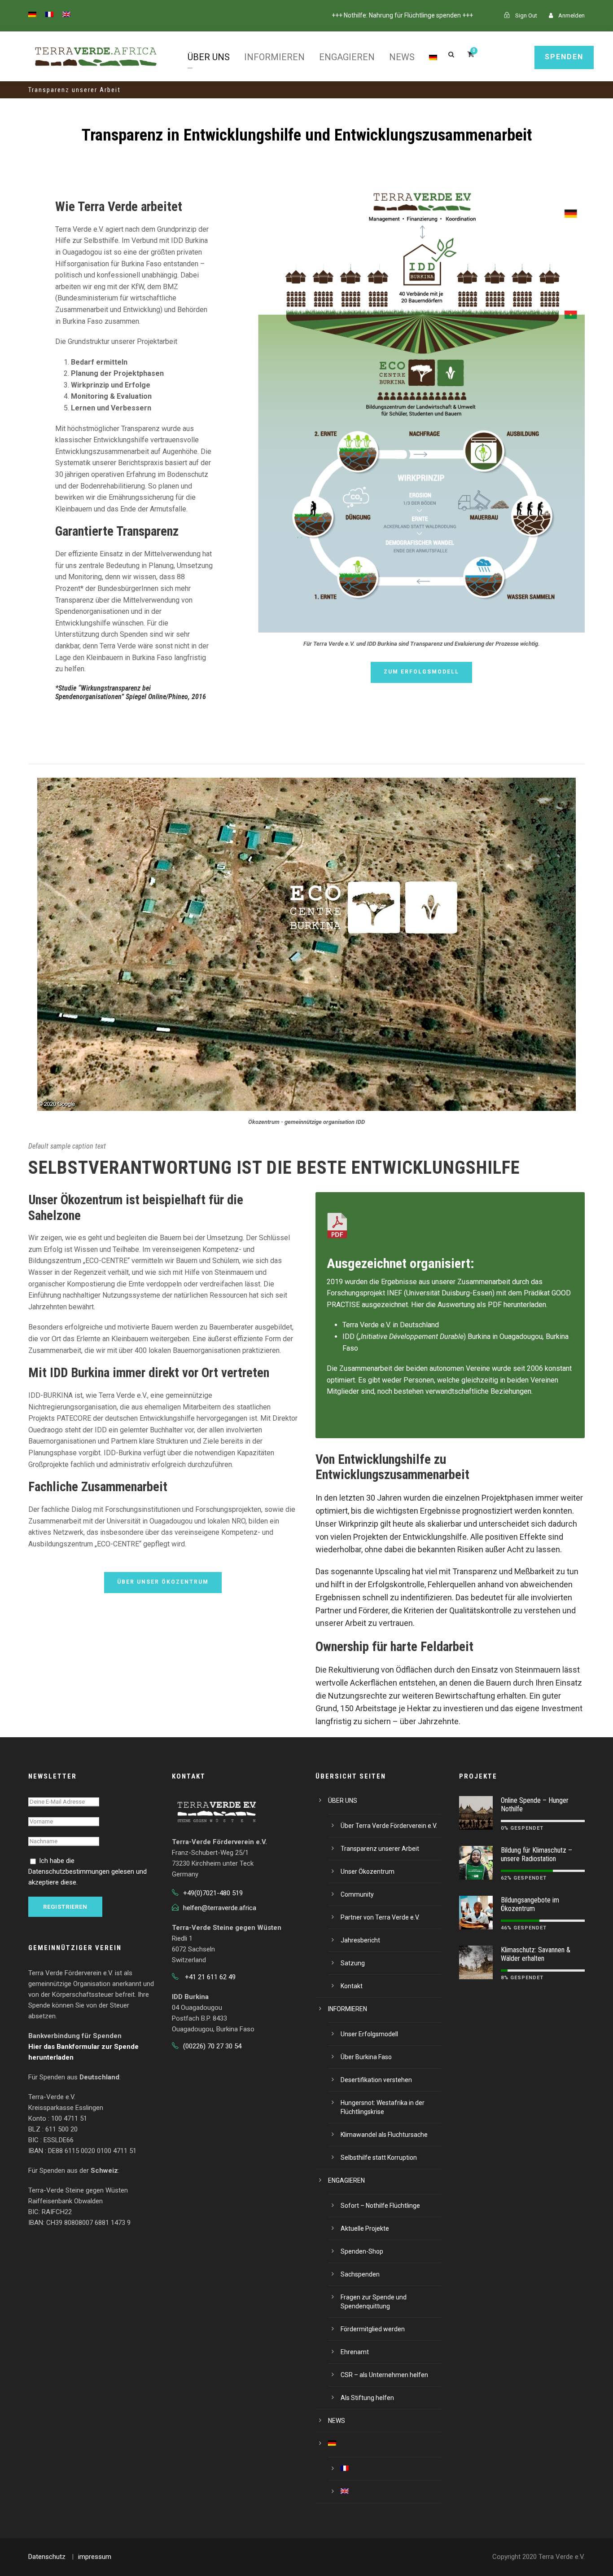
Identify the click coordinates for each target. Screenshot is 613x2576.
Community (357, 1894)
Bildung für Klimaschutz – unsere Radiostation (536, 1854)
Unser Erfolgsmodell (369, 2034)
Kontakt (352, 1986)
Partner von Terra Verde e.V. (380, 1917)
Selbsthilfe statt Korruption (379, 2158)
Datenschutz (47, 2557)
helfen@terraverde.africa (220, 1908)
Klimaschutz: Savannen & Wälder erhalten (536, 1954)
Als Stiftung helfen (367, 2398)
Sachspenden (360, 2274)
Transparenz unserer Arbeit (380, 1849)
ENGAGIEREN (347, 57)
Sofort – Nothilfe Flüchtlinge (380, 2206)
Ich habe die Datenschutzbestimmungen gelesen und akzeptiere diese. (88, 1871)
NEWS (402, 57)
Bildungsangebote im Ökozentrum (530, 1904)
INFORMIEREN (274, 57)
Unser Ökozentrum (368, 1871)
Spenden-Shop (362, 2251)
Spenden (564, 57)
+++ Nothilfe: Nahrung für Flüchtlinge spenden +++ (402, 15)
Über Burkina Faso (366, 2057)
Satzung (353, 1963)
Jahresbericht (360, 1940)
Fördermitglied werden (373, 2329)
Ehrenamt (355, 2352)
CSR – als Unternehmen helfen (384, 2375)
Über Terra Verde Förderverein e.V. (389, 1826)
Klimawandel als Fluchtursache (384, 2135)
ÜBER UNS (209, 57)
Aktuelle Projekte (365, 2228)
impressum (95, 2557)
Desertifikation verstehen (376, 2080)
